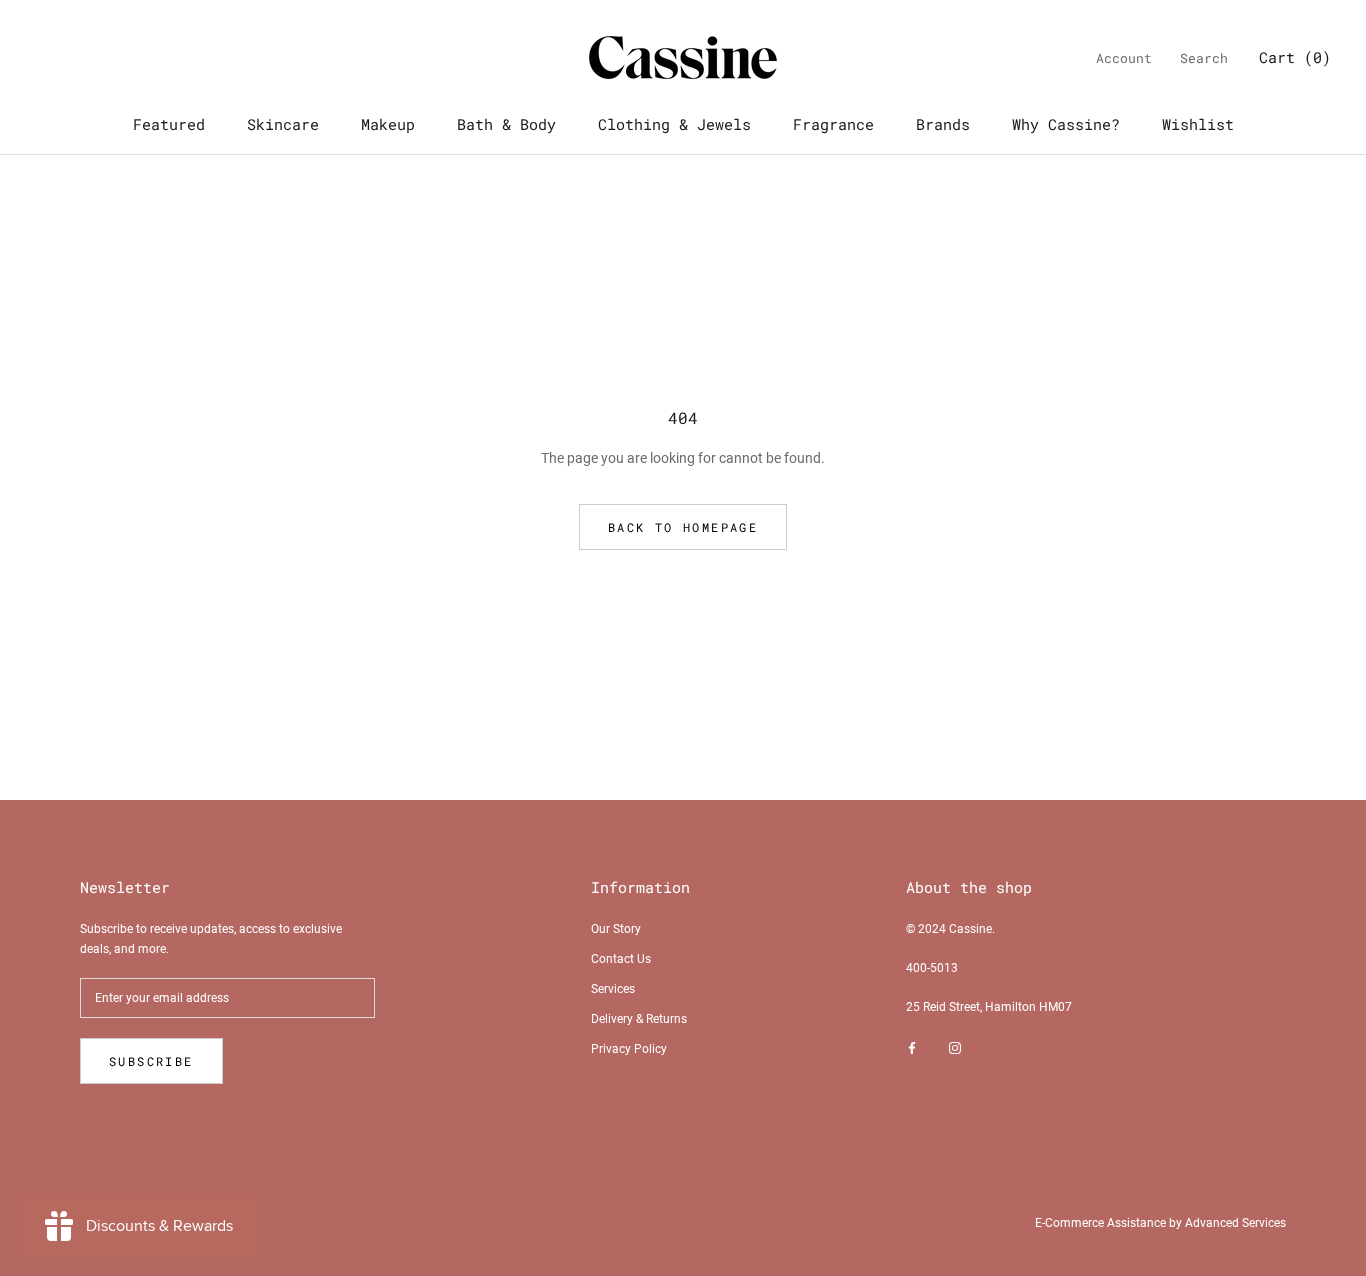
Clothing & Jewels (674, 124)
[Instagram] (955, 1048)
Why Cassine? (1066, 124)
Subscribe (151, 1061)
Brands (943, 124)
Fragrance (833, 124)
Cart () (1295, 57)
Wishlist (1198, 124)
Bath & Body (506, 124)
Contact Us (621, 959)
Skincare (283, 124)
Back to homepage (683, 527)
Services (613, 989)
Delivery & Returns (639, 1019)
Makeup (388, 124)
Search (1204, 58)
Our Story (616, 929)
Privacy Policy (629, 1049)
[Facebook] (912, 1048)
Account (1124, 58)
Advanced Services (1235, 1223)
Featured (169, 124)
